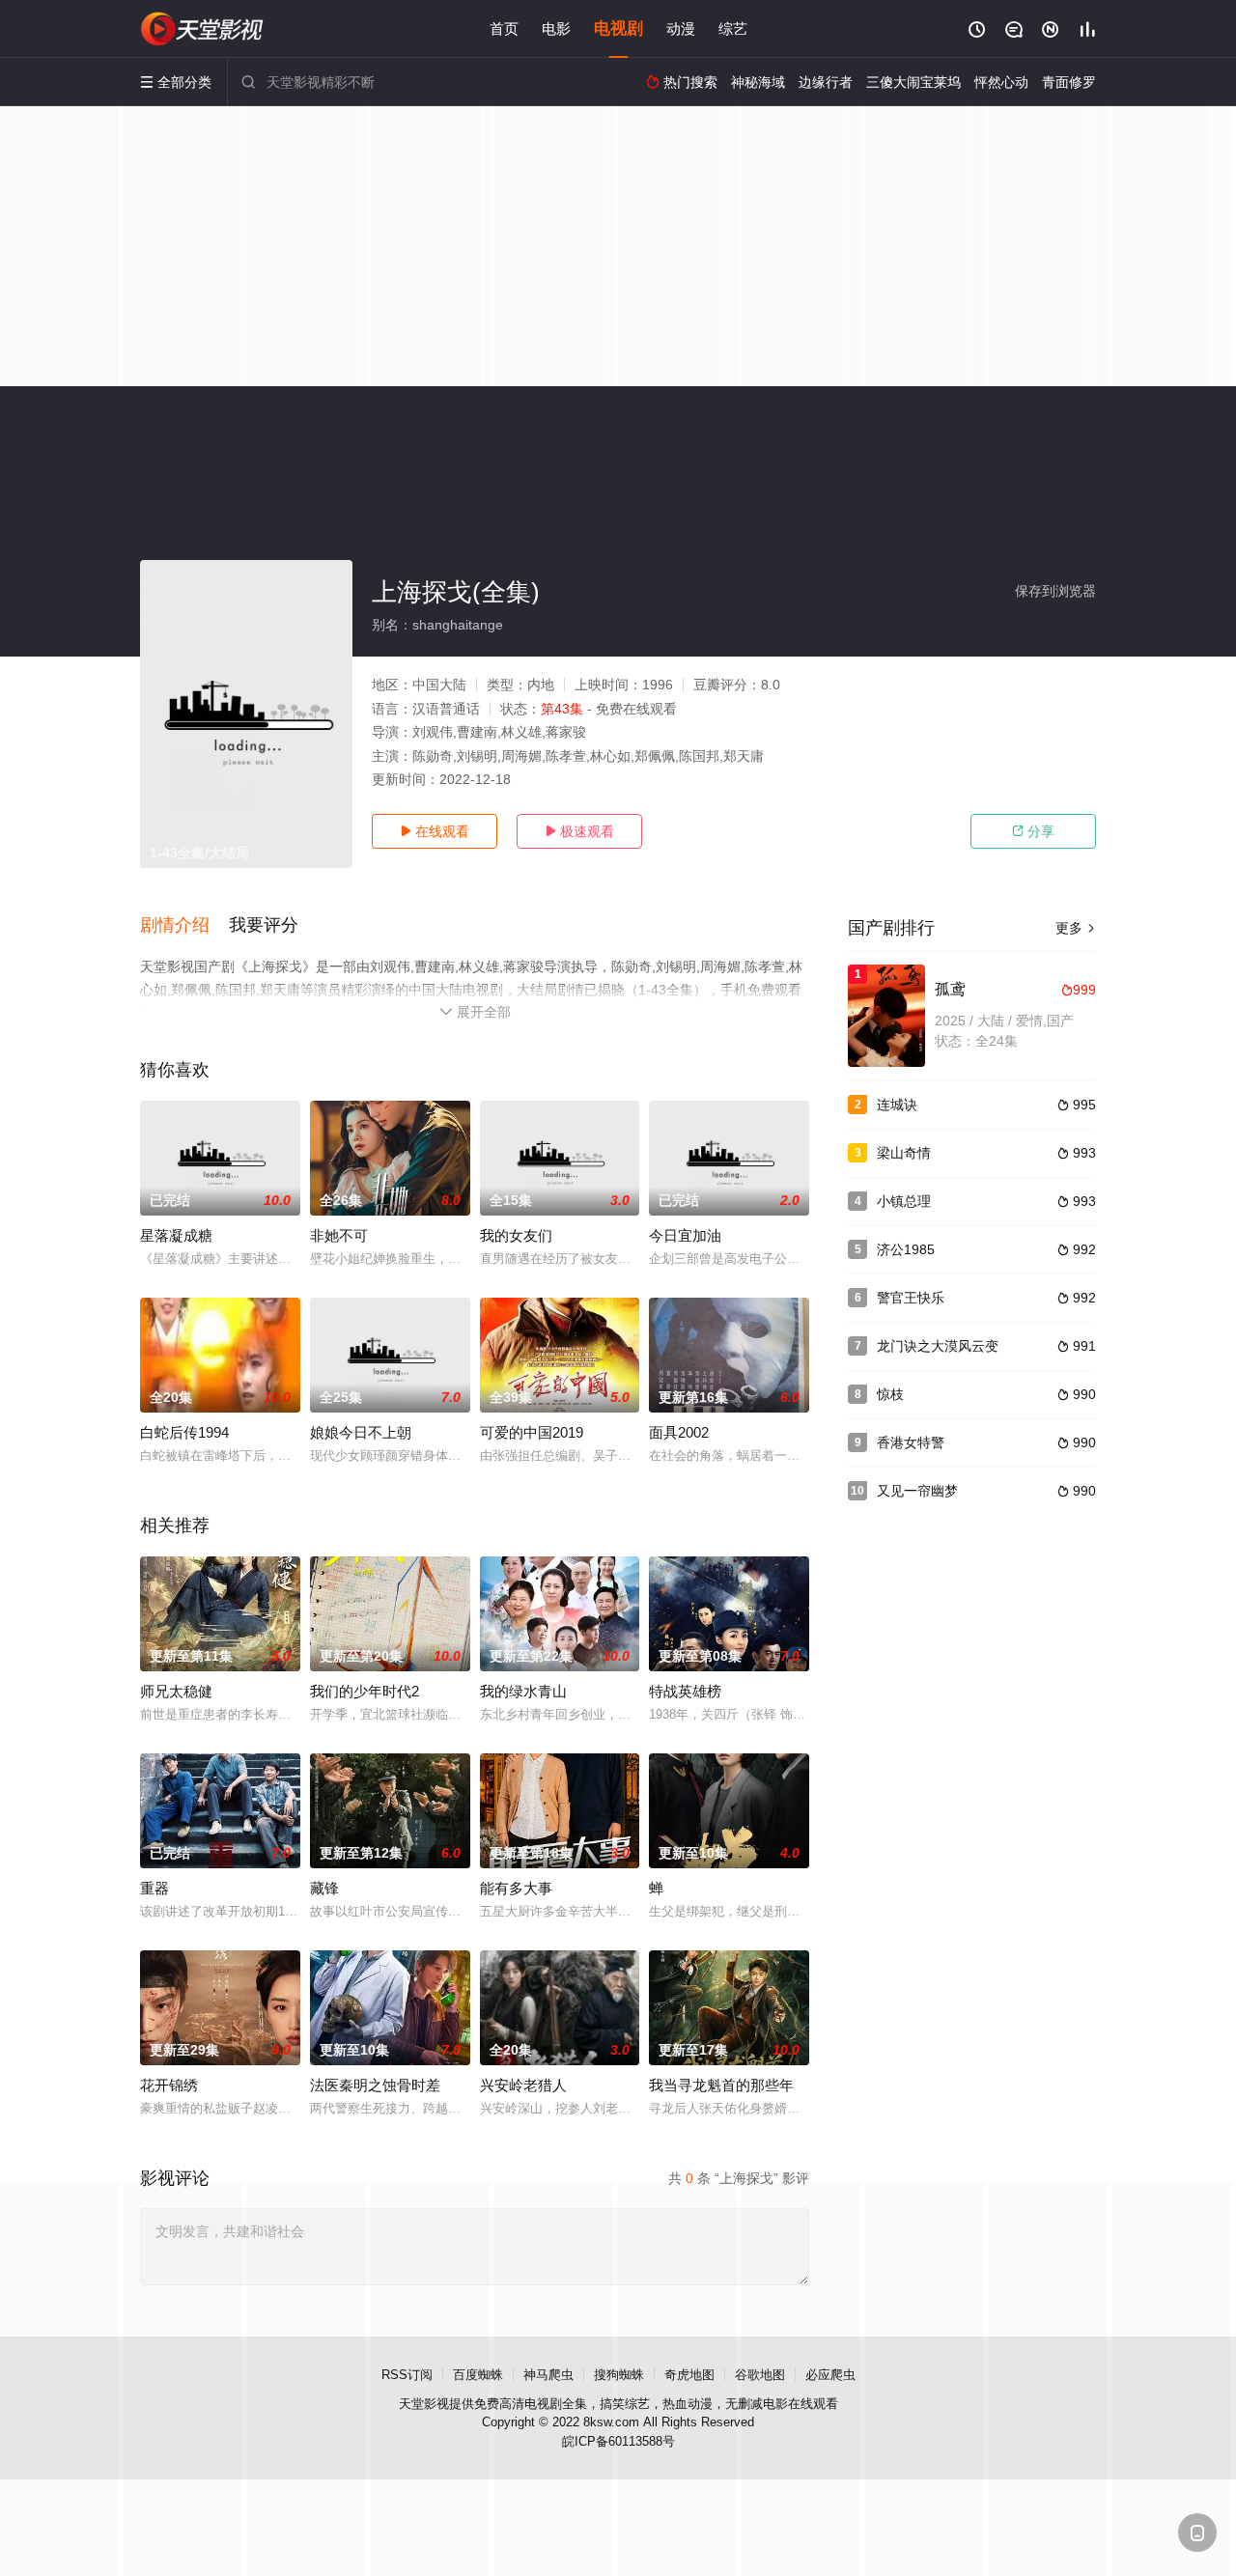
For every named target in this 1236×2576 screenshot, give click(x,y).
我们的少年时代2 (365, 1691)
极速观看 (579, 831)
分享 (1033, 831)
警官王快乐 (911, 1298)
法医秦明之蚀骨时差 (375, 2085)
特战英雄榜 (685, 1691)
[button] (184, 926)
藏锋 (324, 1888)
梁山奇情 (904, 1153)
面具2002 (679, 1432)
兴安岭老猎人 (523, 2085)
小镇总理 (904, 1201)
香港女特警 (911, 1442)
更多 (1076, 928)
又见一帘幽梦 (917, 1491)
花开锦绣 (169, 2085)
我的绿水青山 (523, 1691)
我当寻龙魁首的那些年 (721, 2085)
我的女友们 (516, 1235)
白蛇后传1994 (184, 1432)
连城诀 (897, 1105)
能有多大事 (516, 1888)
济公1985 (906, 1249)
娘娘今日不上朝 (361, 1432)
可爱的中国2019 (532, 1432)
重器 (154, 1888)
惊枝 (890, 1394)
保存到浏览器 (1055, 591)
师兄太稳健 (176, 1691)
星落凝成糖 (176, 1235)
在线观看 (435, 831)
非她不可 (339, 1235)
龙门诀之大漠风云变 (938, 1346)
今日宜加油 (685, 1235)
